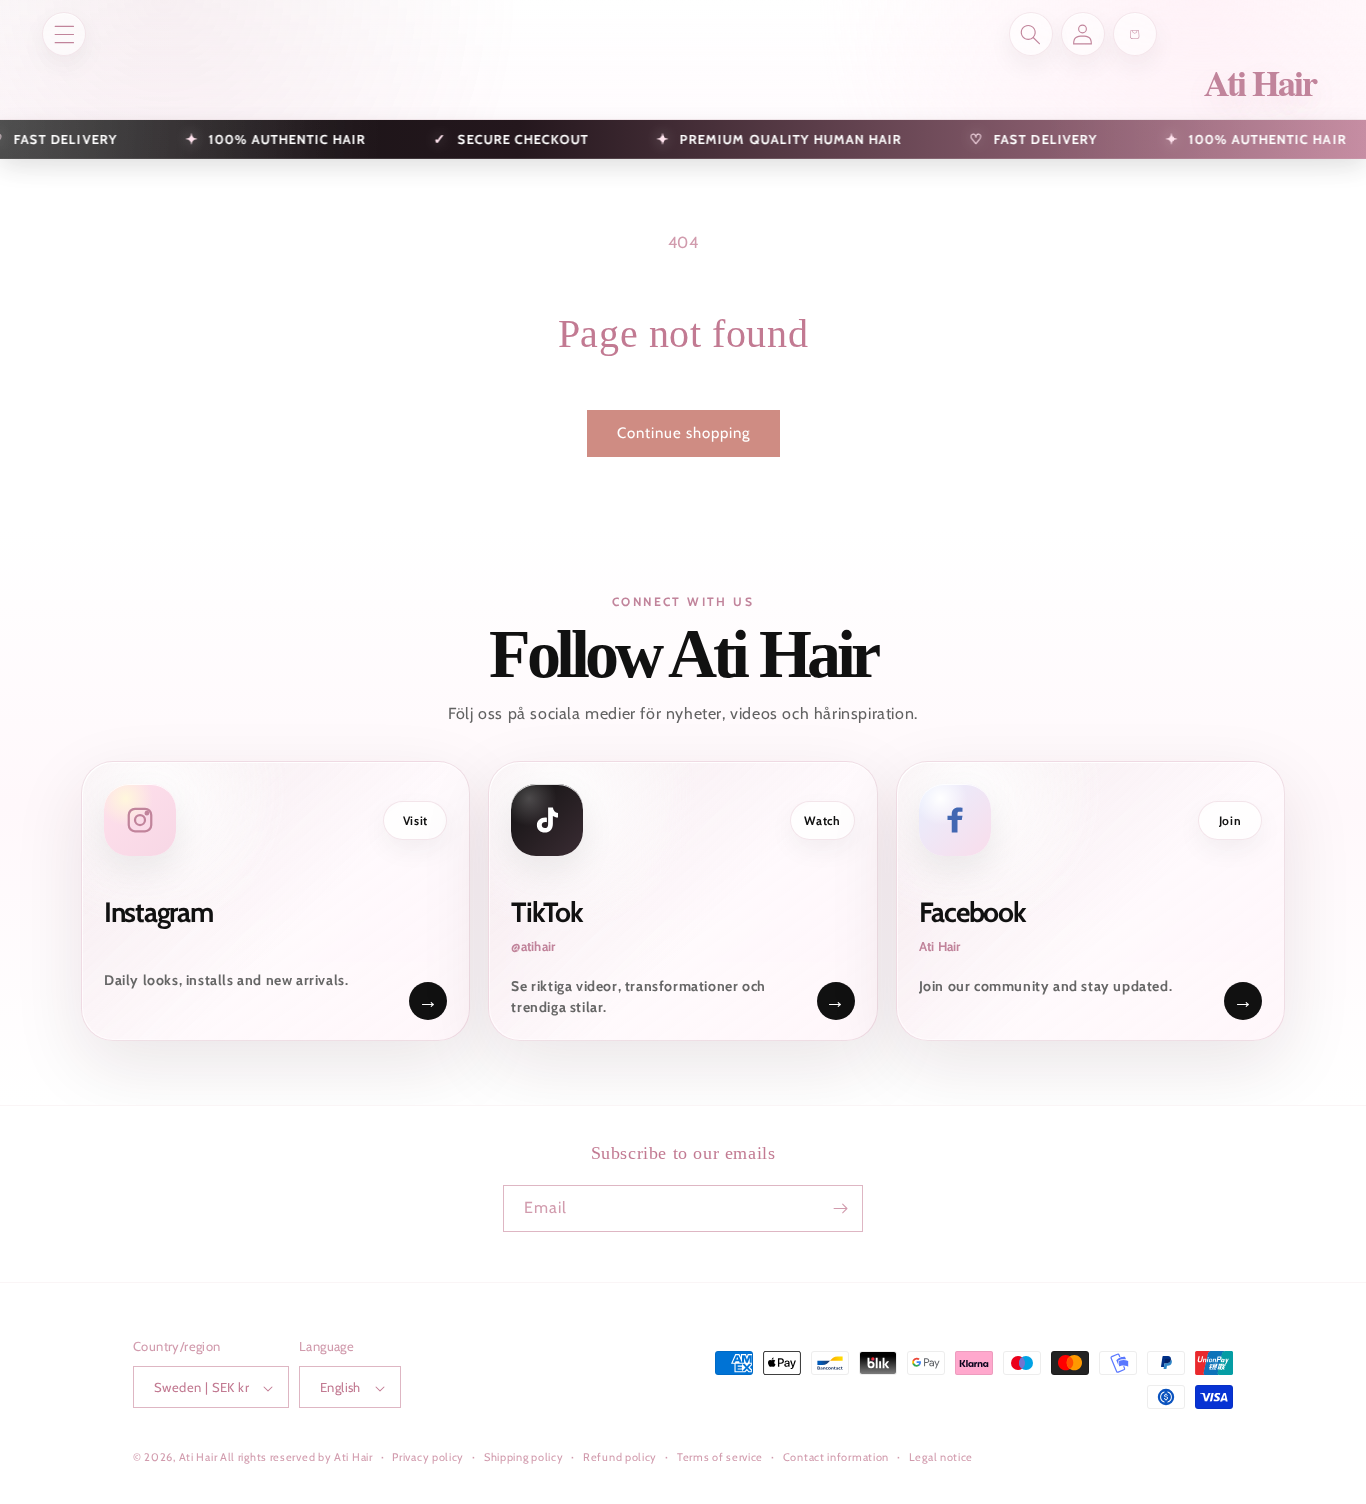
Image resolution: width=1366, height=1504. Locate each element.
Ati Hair (199, 1458)
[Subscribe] (840, 1208)
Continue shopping (683, 433)
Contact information (836, 1457)
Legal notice (941, 1457)
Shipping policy (524, 1457)
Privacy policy (428, 1457)
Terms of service (720, 1457)
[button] (64, 34)
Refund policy (620, 1457)
